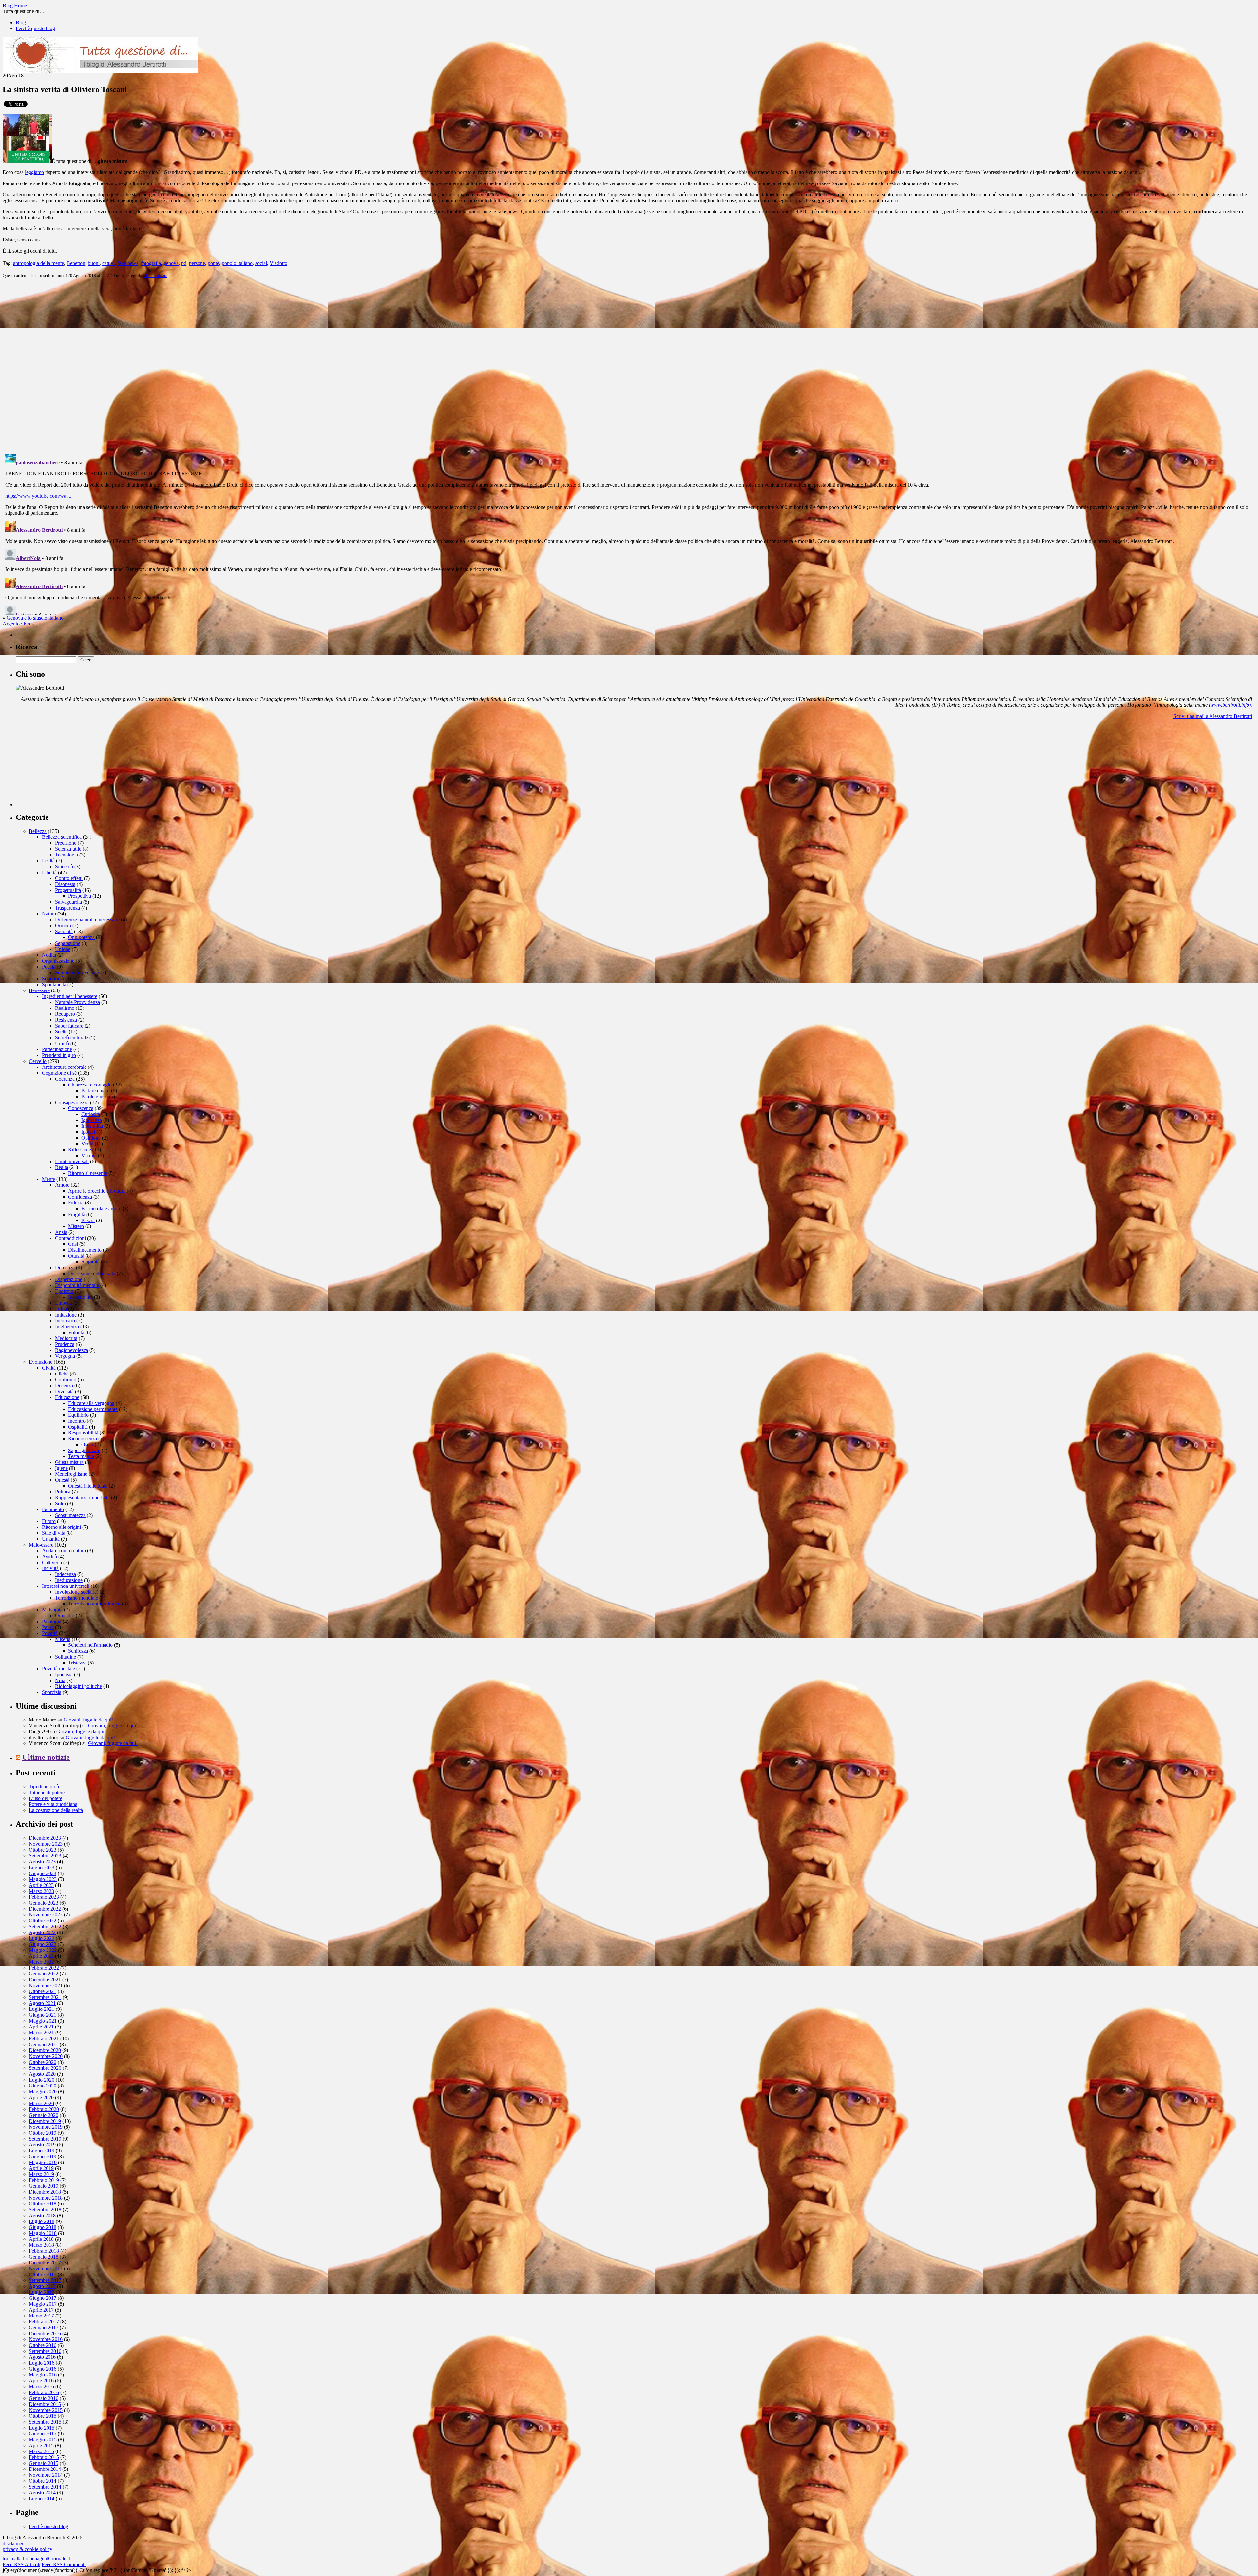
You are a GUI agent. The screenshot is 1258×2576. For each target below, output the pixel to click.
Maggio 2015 (43, 2440)
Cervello (38, 1061)
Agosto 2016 (42, 2357)
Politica (63, 1492)
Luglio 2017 (42, 2292)
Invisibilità (92, 1126)
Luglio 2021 (42, 2009)
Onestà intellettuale (88, 1486)
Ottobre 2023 (43, 1850)
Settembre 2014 (45, 2487)
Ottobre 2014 (43, 2481)
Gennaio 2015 (44, 2463)
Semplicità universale (77, 973)
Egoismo (64, 1291)
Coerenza (65, 1079)
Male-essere (41, 1545)
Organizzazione (58, 961)
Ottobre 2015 (43, 2416)
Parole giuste (95, 1096)
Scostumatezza (70, 1515)
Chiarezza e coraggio (90, 1085)
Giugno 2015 (43, 2434)
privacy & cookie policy (28, 2549)
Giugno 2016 (43, 2369)
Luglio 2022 (42, 1938)
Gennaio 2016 (44, 2398)
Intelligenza (67, 1326)
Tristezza (77, 1663)
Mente (48, 1179)
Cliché (62, 1374)
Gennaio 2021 (44, 2044)
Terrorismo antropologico (94, 1604)
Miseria (63, 1639)
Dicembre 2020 (45, 2050)
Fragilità (77, 1214)
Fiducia (76, 1203)
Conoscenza (81, 1108)
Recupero (65, 1014)
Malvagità (52, 1610)
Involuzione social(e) (77, 1592)
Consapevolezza (72, 1102)
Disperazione (69, 1279)
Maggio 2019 (43, 2162)
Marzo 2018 (41, 2245)
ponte (213, 263)
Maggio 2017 (43, 2304)
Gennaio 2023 (44, 1903)
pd (184, 263)
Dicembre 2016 (45, 2333)
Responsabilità (83, 1433)
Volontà (76, 1332)
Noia (60, 1680)
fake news (128, 263)
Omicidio (65, 1615)
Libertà (49, 872)
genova (171, 263)
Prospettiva (80, 896)
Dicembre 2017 (45, 2263)
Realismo (65, 1008)
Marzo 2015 (41, 2451)
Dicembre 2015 (45, 2404)
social (261, 263)
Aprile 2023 (41, 1885)
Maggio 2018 (43, 2233)
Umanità (51, 1539)
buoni (94, 263)
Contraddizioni (70, 1238)
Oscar (87, 1444)
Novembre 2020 (46, 2056)
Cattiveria (52, 1562)
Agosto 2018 (42, 2215)
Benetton (76, 263)
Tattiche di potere (47, 1792)
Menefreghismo (71, 1474)
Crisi (73, 1244)
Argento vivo (16, 624)
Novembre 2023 (46, 1844)
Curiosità (91, 1114)
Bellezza (38, 831)
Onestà (62, 1480)
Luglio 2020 (42, 2080)
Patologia (52, 1621)
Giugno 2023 (43, 1873)
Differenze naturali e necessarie (87, 920)
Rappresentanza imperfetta (82, 1498)
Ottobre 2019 (43, 2133)
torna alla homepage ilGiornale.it (36, 2558)
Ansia (61, 1232)
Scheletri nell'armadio (90, 1645)
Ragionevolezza (72, 1350)
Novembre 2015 (46, 2410)
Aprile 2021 (41, 2027)
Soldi (60, 1503)
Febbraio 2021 (44, 2038)
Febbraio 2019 (44, 2180)
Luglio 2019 (42, 2151)
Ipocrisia (64, 1674)
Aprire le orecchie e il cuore (97, 1191)
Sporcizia (52, 1692)
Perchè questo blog (35, 28)
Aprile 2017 (41, 2310)
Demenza (65, 1268)
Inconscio (65, 1321)
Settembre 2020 (45, 2068)
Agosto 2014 (42, 2493)
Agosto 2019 (42, 2145)
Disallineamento (85, 1250)
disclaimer (13, 2543)
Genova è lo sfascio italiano (35, 618)
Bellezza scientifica (62, 837)
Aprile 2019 (41, 2168)
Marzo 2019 (41, 2174)
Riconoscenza (83, 1439)
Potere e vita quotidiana (53, 1804)
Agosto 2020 (42, 2074)
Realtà (62, 1167)
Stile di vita (54, 1533)
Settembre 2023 (45, 1856)
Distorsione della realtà (92, 1273)
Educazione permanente (93, 1409)
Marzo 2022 (41, 1962)
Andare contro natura (64, 1551)
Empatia (64, 1303)
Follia (61, 1309)
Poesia (49, 967)
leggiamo (34, 172)
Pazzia (88, 1220)
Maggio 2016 (43, 2375)
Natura (49, 914)
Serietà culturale (72, 1038)
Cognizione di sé (59, 1073)
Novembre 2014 (46, 2475)
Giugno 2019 (43, 2156)
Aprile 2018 (41, 2239)
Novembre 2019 (46, 2127)
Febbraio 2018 (44, 2251)
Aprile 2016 (41, 2381)
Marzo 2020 (41, 2103)
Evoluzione (41, 1362)
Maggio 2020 (43, 2092)
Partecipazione (57, 1049)
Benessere (39, 990)
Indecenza (66, 1574)
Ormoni (63, 925)
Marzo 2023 (41, 1891)
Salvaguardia (68, 902)
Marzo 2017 (41, 2316)
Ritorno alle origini (61, 1527)
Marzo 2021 (41, 2033)
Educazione (67, 1397)
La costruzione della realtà (56, 1810)
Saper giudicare (84, 1450)
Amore (62, 1185)
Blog (21, 22)
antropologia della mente (38, 263)
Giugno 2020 (43, 2086)
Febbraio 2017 (44, 2322)
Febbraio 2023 (44, 1897)
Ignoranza (92, 1120)
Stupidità (90, 1262)
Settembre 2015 (45, 2422)
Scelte (61, 1032)
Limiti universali (72, 1161)
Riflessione (80, 1150)
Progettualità (68, 890)
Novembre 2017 (46, 2268)
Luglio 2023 (42, 1867)
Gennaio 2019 (44, 2186)
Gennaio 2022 (44, 1974)
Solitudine (66, 1657)
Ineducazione (69, 1580)
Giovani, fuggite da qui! (88, 1720)
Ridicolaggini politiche (78, 1686)
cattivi (108, 263)
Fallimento (53, 1509)
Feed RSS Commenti (64, 2564)
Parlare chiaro (95, 1091)
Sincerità (64, 866)
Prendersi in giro (59, 1055)
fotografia (151, 263)
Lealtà (48, 861)
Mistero (76, 1226)
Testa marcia (81, 1456)
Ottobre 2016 (43, 2345)
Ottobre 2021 (43, 1991)
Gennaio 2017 (44, 2327)
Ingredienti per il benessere (70, 996)
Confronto (66, 1380)
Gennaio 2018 (44, 2257)
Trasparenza (67, 908)
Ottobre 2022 (43, 1921)
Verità (87, 1144)
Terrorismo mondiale (76, 1598)
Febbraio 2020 (44, 2109)
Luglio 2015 (42, 2428)
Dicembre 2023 (45, 1838)
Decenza (64, 1385)
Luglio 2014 (42, 2499)
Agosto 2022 (42, 1932)
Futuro (49, 1521)
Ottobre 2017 (43, 2274)
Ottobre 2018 (43, 2204)
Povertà (50, 1633)
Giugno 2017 (43, 2298)
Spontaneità (54, 984)
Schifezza (78, 1651)
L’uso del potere (46, 1798)
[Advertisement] (65, 765)
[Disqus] (629, 365)
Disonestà (65, 884)
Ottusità (76, 1256)
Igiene (61, 1468)
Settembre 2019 (45, 2139)
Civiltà (49, 1368)
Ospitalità (78, 1427)
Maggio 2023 (43, 1879)
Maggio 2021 (43, 2021)
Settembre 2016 (45, 2351)
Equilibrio (78, 1415)
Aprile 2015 (41, 2445)
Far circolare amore (101, 1209)
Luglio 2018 (42, 2221)
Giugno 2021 (43, 2015)
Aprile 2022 (41, 1956)
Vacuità (89, 1155)
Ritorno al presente (88, 1173)
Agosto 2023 (42, 1862)
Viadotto (278, 263)
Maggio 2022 (43, 1950)
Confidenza (80, 1197)
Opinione (91, 1138)
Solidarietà (53, 979)
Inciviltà (50, 1568)
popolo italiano (237, 263)
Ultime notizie (46, 1757)
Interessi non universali (66, 1586)
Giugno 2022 (43, 1944)
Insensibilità (80, 1297)
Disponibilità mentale (77, 1285)
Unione (63, 949)
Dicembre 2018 (45, 2192)
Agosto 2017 (42, 2286)
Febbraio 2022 (44, 1968)
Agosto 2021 (42, 2003)
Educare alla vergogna (91, 1403)
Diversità (64, 1391)
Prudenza (65, 1344)
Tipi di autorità (44, 1787)
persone (197, 263)
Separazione (68, 943)
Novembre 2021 (46, 1985)
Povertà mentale (58, 1669)
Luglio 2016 (42, 2363)
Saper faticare (69, 1026)
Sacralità (64, 931)
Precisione (66, 843)
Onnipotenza (81, 937)
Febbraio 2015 (44, 2457)
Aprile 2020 (41, 2097)
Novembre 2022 (46, 1915)
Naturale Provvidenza (77, 1002)
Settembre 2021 (45, 1997)
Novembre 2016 (46, 2339)
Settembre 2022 (45, 1926)
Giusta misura (155, 275)
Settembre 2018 (45, 2210)
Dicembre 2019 (45, 2121)
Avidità (49, 1557)
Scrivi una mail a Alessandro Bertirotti (1213, 716)
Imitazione (66, 1315)
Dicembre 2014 (45, 2469)
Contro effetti (69, 878)
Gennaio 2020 (44, 2115)
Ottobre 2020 (43, 2062)
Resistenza (66, 1020)
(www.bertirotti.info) (1230, 705)
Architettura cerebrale (64, 1067)
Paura (48, 1627)
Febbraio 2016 (44, 2392)
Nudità (49, 955)
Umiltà (62, 1043)
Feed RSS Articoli (21, 2564)
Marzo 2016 (41, 2386)
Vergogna (65, 1356)
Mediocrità (66, 1338)
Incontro (77, 1421)
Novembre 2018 (46, 2198)
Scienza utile (68, 849)
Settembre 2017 (45, 2280)
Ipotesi (88, 1132)
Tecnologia (67, 855)
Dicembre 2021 (45, 1980)
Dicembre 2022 (45, 1909)
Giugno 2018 (43, 2227)
